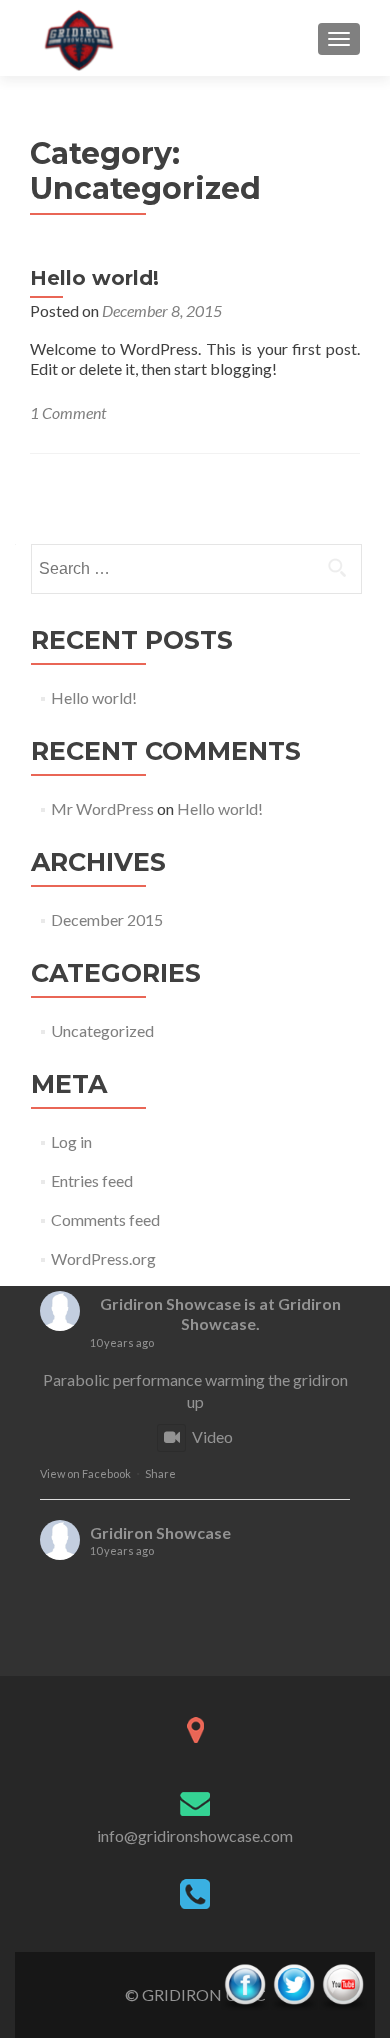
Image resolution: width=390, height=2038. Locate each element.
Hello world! (94, 278)
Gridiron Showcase (170, 1303)
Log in (71, 1141)
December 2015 (107, 919)
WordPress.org (103, 1258)
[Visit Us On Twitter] (293, 1984)
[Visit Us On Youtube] (342, 1984)
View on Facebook (85, 1473)
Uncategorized (102, 1030)
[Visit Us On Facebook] (244, 1984)
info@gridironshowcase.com (195, 1835)
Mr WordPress (102, 808)
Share (160, 1473)
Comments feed (105, 1219)
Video (212, 1436)
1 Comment (68, 412)
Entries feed (92, 1180)
